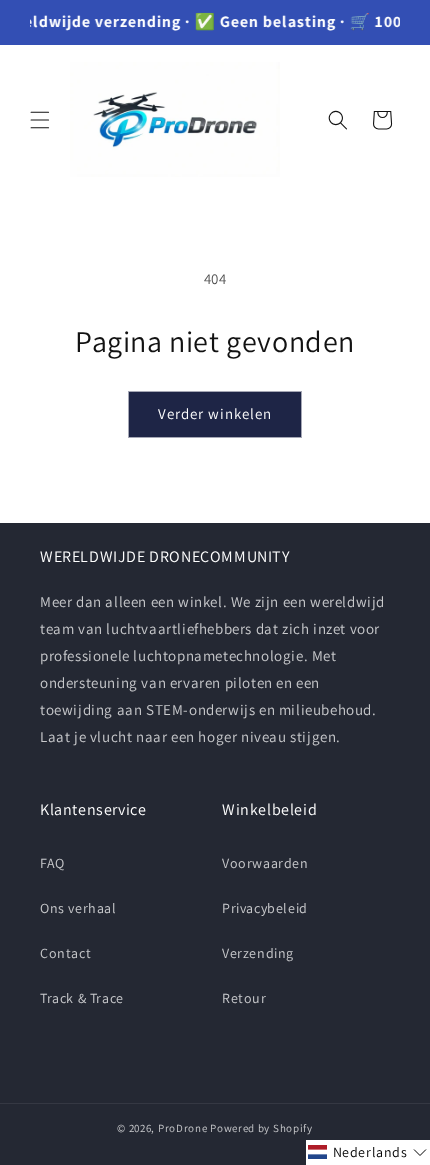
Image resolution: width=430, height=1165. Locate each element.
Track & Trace (82, 998)
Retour (244, 998)
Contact (65, 953)
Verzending (258, 953)
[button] (40, 120)
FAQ (52, 863)
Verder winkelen (215, 413)
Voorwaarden (265, 863)
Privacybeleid (265, 908)
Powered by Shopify (261, 1128)
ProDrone (183, 1128)
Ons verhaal (78, 908)
